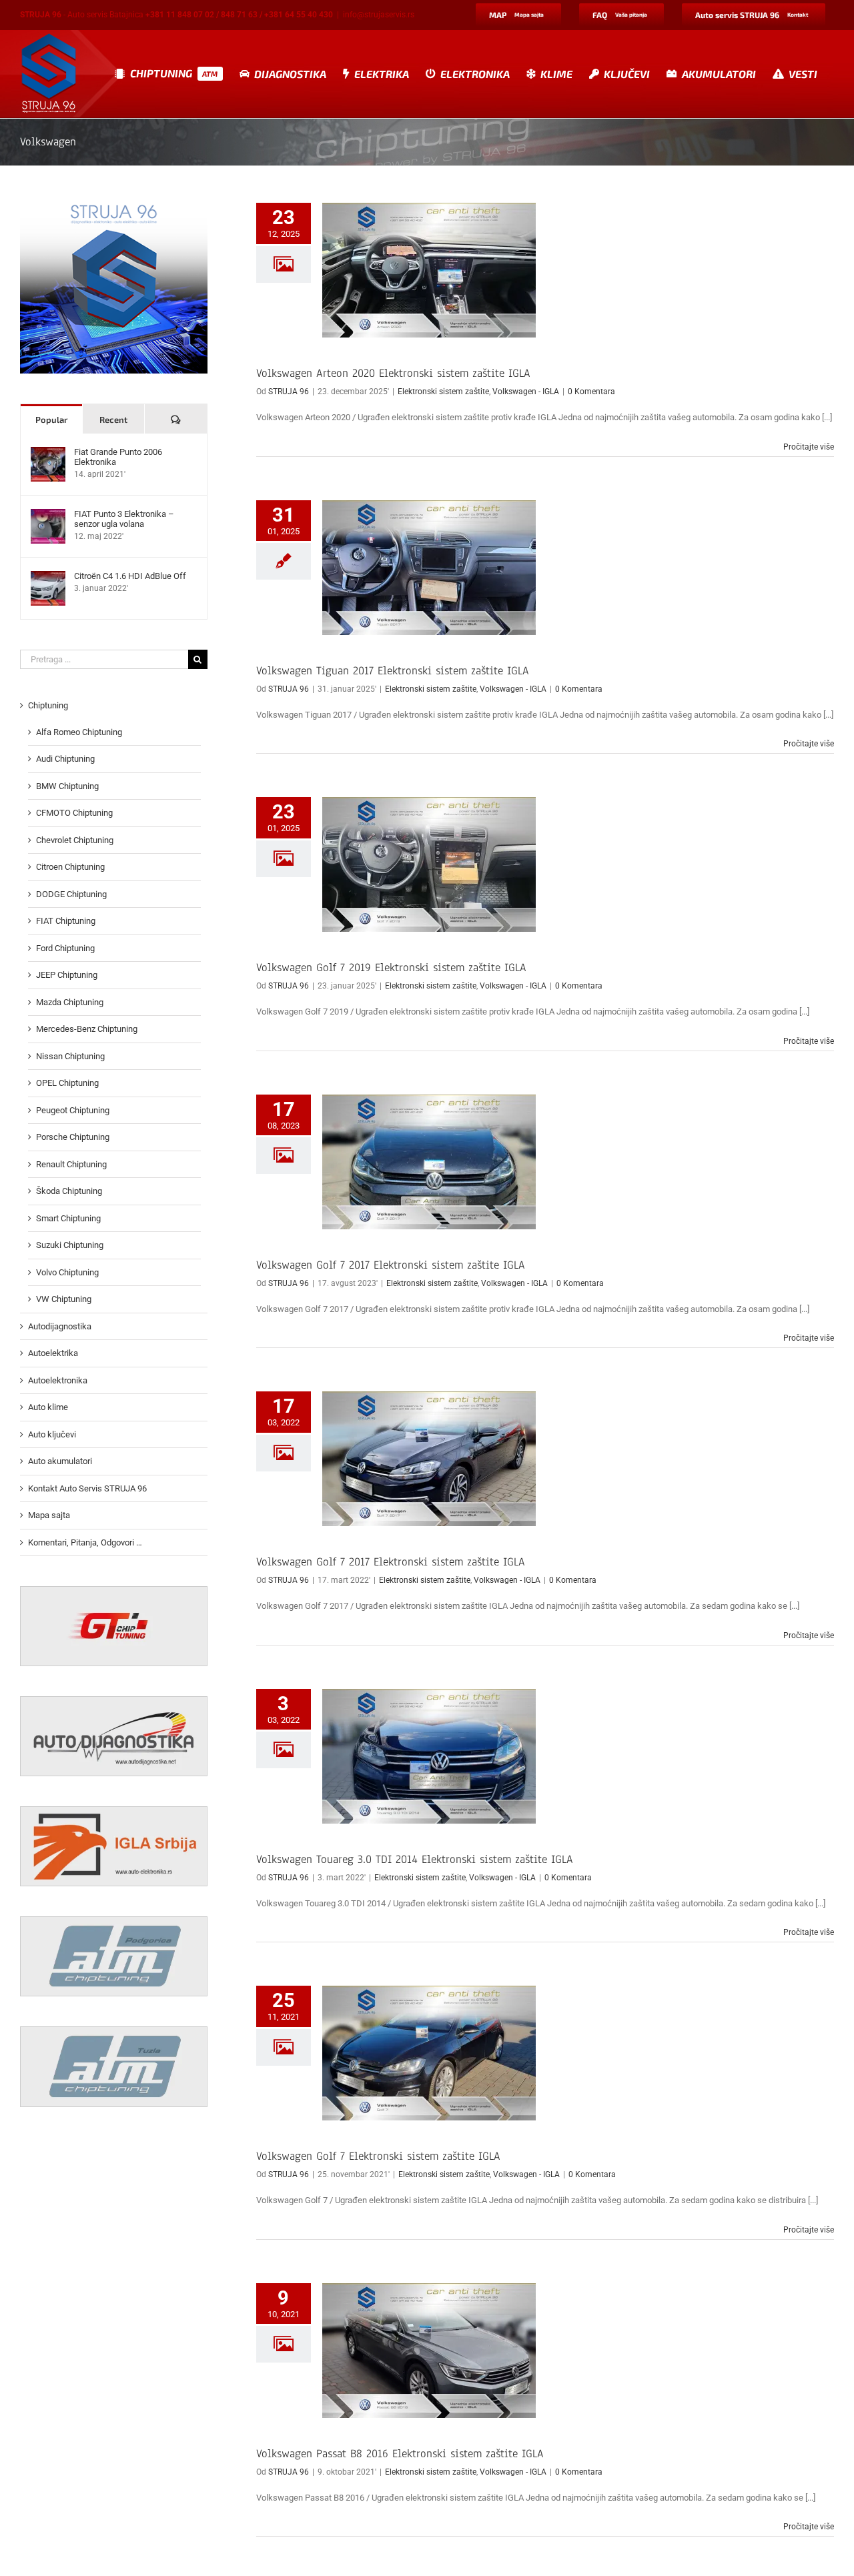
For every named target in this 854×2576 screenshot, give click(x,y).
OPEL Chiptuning (67, 1083)
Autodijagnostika (60, 1326)
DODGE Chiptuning (71, 894)
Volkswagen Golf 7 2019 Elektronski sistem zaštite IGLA (391, 968)
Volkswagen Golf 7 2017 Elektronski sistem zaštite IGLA (391, 1265)
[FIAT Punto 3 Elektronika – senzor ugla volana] (48, 515)
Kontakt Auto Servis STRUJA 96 (87, 1488)
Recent (113, 420)
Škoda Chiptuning (69, 1191)
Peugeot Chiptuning (73, 1110)
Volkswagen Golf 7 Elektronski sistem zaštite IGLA (378, 2156)
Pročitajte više (809, 447)
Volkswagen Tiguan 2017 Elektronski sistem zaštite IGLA (393, 671)
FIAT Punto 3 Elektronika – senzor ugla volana (124, 519)
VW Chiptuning (64, 1299)
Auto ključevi (52, 1434)
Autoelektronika (58, 1380)
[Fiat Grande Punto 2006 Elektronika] (48, 453)
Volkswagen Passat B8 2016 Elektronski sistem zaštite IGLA (400, 2454)
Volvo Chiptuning (67, 1272)
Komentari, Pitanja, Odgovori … (85, 1542)
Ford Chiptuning (65, 948)
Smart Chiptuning (68, 1218)
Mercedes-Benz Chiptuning (87, 1029)
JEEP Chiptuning (67, 975)
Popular (51, 420)
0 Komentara (591, 392)
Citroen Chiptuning (70, 867)
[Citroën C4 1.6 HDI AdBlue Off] (48, 577)
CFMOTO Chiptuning (74, 813)
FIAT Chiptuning (66, 921)
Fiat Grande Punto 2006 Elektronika (118, 457)
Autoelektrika (53, 1353)
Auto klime (48, 1407)
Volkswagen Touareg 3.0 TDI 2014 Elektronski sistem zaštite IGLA (415, 1859)
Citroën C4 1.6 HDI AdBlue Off (130, 576)
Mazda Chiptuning (70, 1002)
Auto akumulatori (60, 1461)
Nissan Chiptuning (70, 1056)
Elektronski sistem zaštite (443, 392)
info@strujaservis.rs (379, 15)
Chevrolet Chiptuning (75, 840)
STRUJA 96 (289, 392)
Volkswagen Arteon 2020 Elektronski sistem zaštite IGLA (393, 373)
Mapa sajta (49, 1515)
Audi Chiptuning (65, 759)
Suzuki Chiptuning (70, 1245)
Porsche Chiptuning (73, 1137)
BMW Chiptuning (67, 786)
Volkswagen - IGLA (526, 392)
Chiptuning (48, 705)
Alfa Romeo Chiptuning (79, 732)
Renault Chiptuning (71, 1164)
